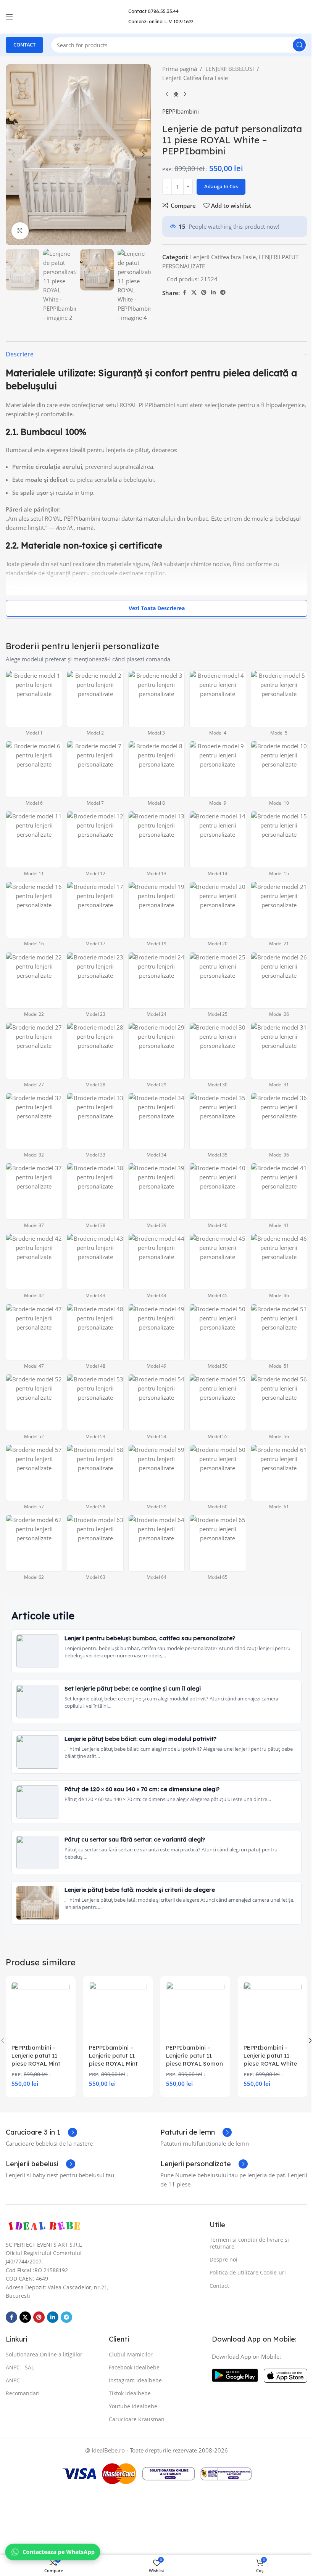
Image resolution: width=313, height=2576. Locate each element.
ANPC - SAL (20, 2367)
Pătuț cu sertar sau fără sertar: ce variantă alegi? (135, 1839)
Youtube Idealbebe (133, 2406)
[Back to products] (176, 95)
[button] (13, 154)
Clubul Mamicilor (131, 2354)
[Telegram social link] (223, 293)
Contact (219, 2286)
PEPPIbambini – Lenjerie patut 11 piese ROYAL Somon (194, 2056)
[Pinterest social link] (204, 293)
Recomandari (23, 2393)
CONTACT (24, 45)
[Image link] (44, 2226)
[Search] (299, 45)
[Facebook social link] (184, 293)
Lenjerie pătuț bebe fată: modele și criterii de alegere (140, 1890)
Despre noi (223, 2259)
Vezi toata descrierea (157, 608)
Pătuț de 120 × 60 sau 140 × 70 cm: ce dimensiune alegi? (142, 1789)
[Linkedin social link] (213, 293)
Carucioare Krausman (137, 2419)
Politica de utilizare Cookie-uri (248, 2272)
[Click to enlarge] (20, 231)
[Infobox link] (41, 2132)
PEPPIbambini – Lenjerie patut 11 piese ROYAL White (270, 2056)
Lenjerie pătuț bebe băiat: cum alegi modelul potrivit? (140, 1739)
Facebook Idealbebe (134, 2367)
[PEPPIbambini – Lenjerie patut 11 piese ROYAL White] (273, 2011)
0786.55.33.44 (163, 11)
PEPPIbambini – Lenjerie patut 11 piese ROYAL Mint (36, 2056)
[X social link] (194, 293)
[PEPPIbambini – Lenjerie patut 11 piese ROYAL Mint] (41, 2011)
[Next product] (185, 95)
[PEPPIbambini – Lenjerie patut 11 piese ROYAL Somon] (195, 2011)
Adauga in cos (221, 186)
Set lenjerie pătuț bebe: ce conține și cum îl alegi (133, 1688)
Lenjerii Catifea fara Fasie (195, 78)
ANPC (13, 2380)
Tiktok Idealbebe (130, 2393)
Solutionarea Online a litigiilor (44, 2354)
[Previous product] (167, 95)
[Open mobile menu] (10, 17)
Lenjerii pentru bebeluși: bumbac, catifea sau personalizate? (150, 1638)
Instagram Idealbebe (135, 2380)
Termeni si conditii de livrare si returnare (249, 2243)
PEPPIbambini (181, 111)
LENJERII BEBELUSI (230, 69)
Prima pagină (180, 69)
